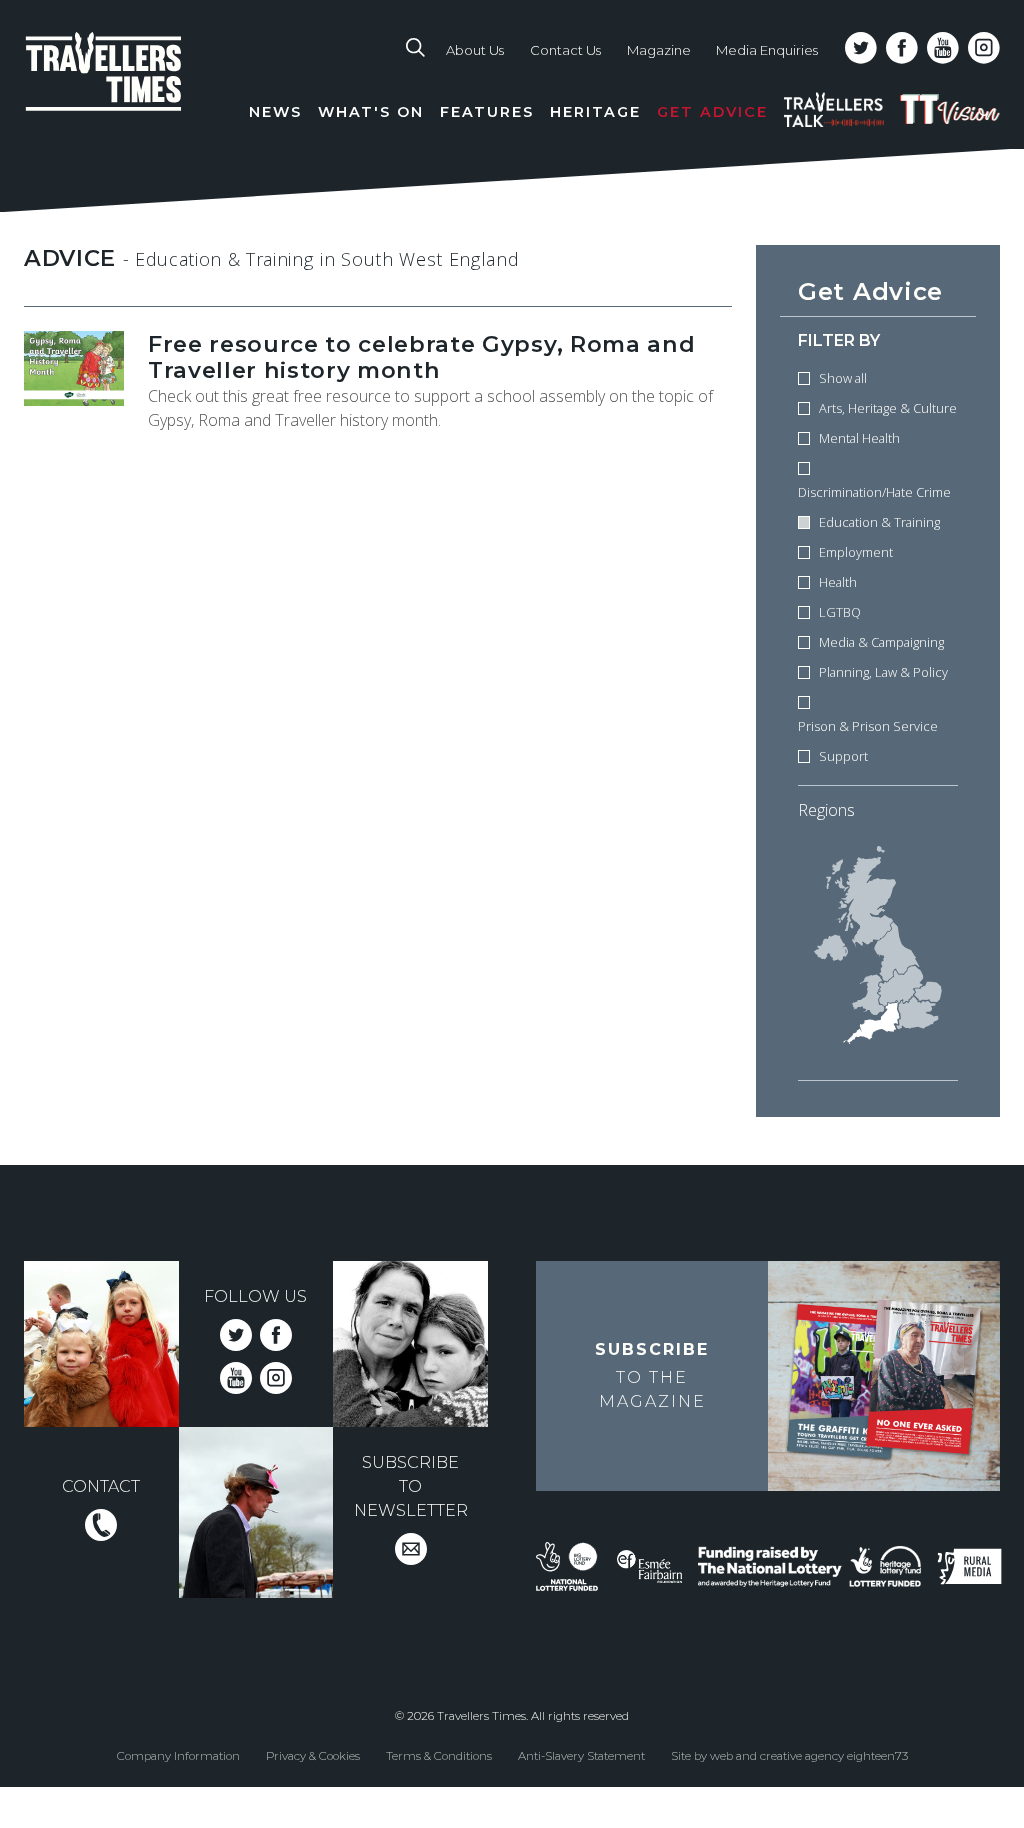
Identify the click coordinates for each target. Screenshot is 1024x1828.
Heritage (595, 112)
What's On (371, 112)
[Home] (133, 90)
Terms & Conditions (439, 1756)
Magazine (659, 50)
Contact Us (565, 50)
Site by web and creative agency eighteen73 (789, 1756)
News (275, 112)
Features (487, 112)
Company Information (178, 1756)
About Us (475, 50)
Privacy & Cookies (313, 1756)
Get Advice (712, 112)
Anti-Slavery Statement (581, 1756)
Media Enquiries (767, 50)
